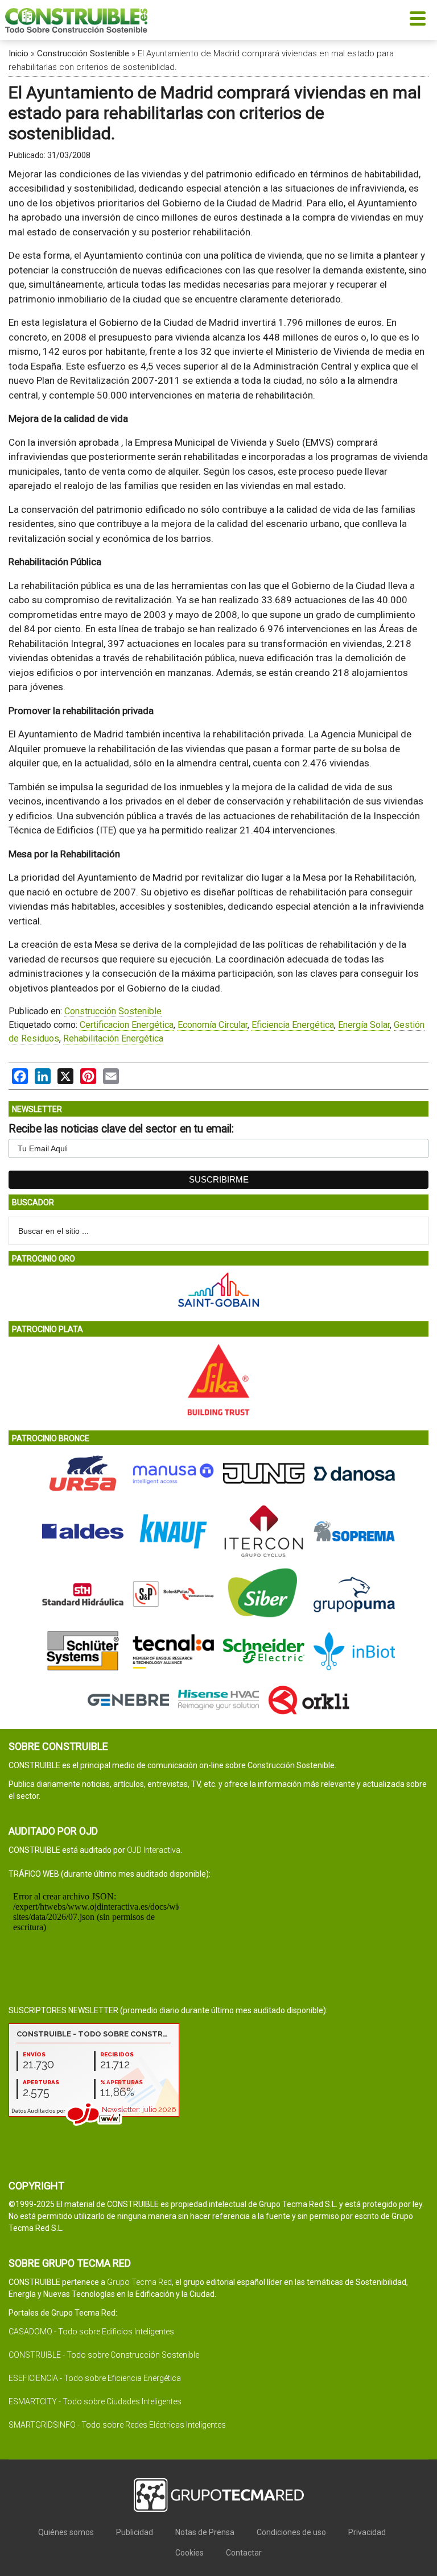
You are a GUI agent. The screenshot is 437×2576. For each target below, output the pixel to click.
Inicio (18, 53)
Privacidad (367, 2532)
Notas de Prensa (205, 2532)
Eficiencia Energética (293, 1025)
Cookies (189, 2553)
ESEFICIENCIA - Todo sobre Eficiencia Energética (95, 2378)
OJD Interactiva (154, 1850)
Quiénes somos (66, 2532)
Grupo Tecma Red (139, 2282)
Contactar (244, 2553)
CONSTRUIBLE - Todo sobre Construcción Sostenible (104, 2355)
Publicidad (135, 2532)
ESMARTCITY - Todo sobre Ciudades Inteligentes (95, 2401)
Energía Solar (364, 1025)
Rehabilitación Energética (113, 1038)
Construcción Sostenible (83, 53)
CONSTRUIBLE (76, 20)
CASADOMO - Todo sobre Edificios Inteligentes (91, 2332)
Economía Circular (213, 1025)
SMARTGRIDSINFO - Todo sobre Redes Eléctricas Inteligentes (117, 2425)
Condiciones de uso (291, 2532)
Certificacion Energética (127, 1025)
